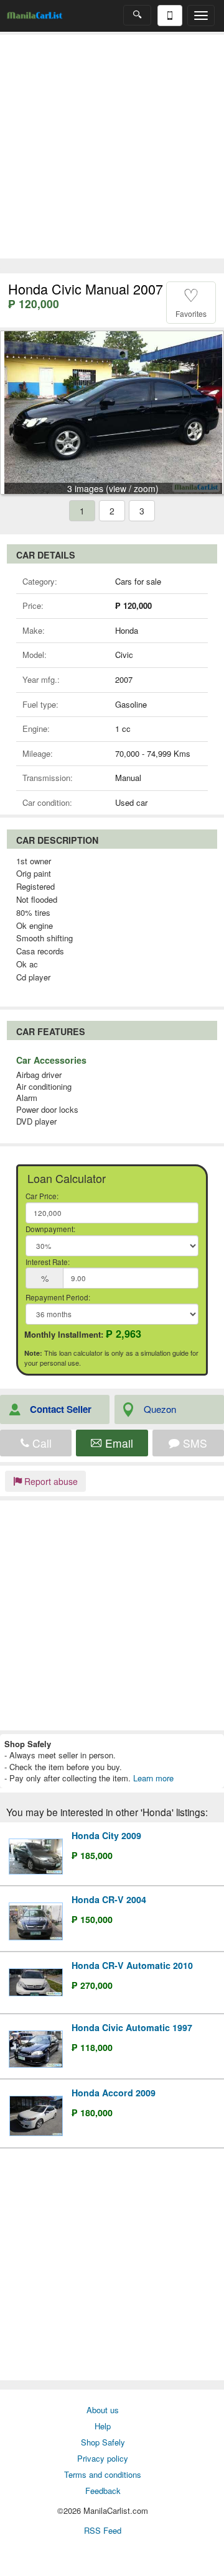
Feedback (103, 2491)
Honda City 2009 (106, 1835)
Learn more (153, 1778)
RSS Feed (103, 2530)
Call (40, 1443)
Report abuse (50, 1481)
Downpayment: (50, 1229)
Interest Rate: (48, 1262)
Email (118, 1443)
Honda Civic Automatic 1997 (132, 2027)
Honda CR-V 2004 (109, 1899)
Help (103, 2426)
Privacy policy (103, 2458)
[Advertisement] (112, 147)
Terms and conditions (103, 2474)
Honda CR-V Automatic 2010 (132, 1965)
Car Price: (42, 1196)
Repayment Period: (58, 1297)
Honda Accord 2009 (114, 2093)
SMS (194, 1443)
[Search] (137, 15)
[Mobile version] (170, 16)
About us (103, 2410)
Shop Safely (103, 2442)
